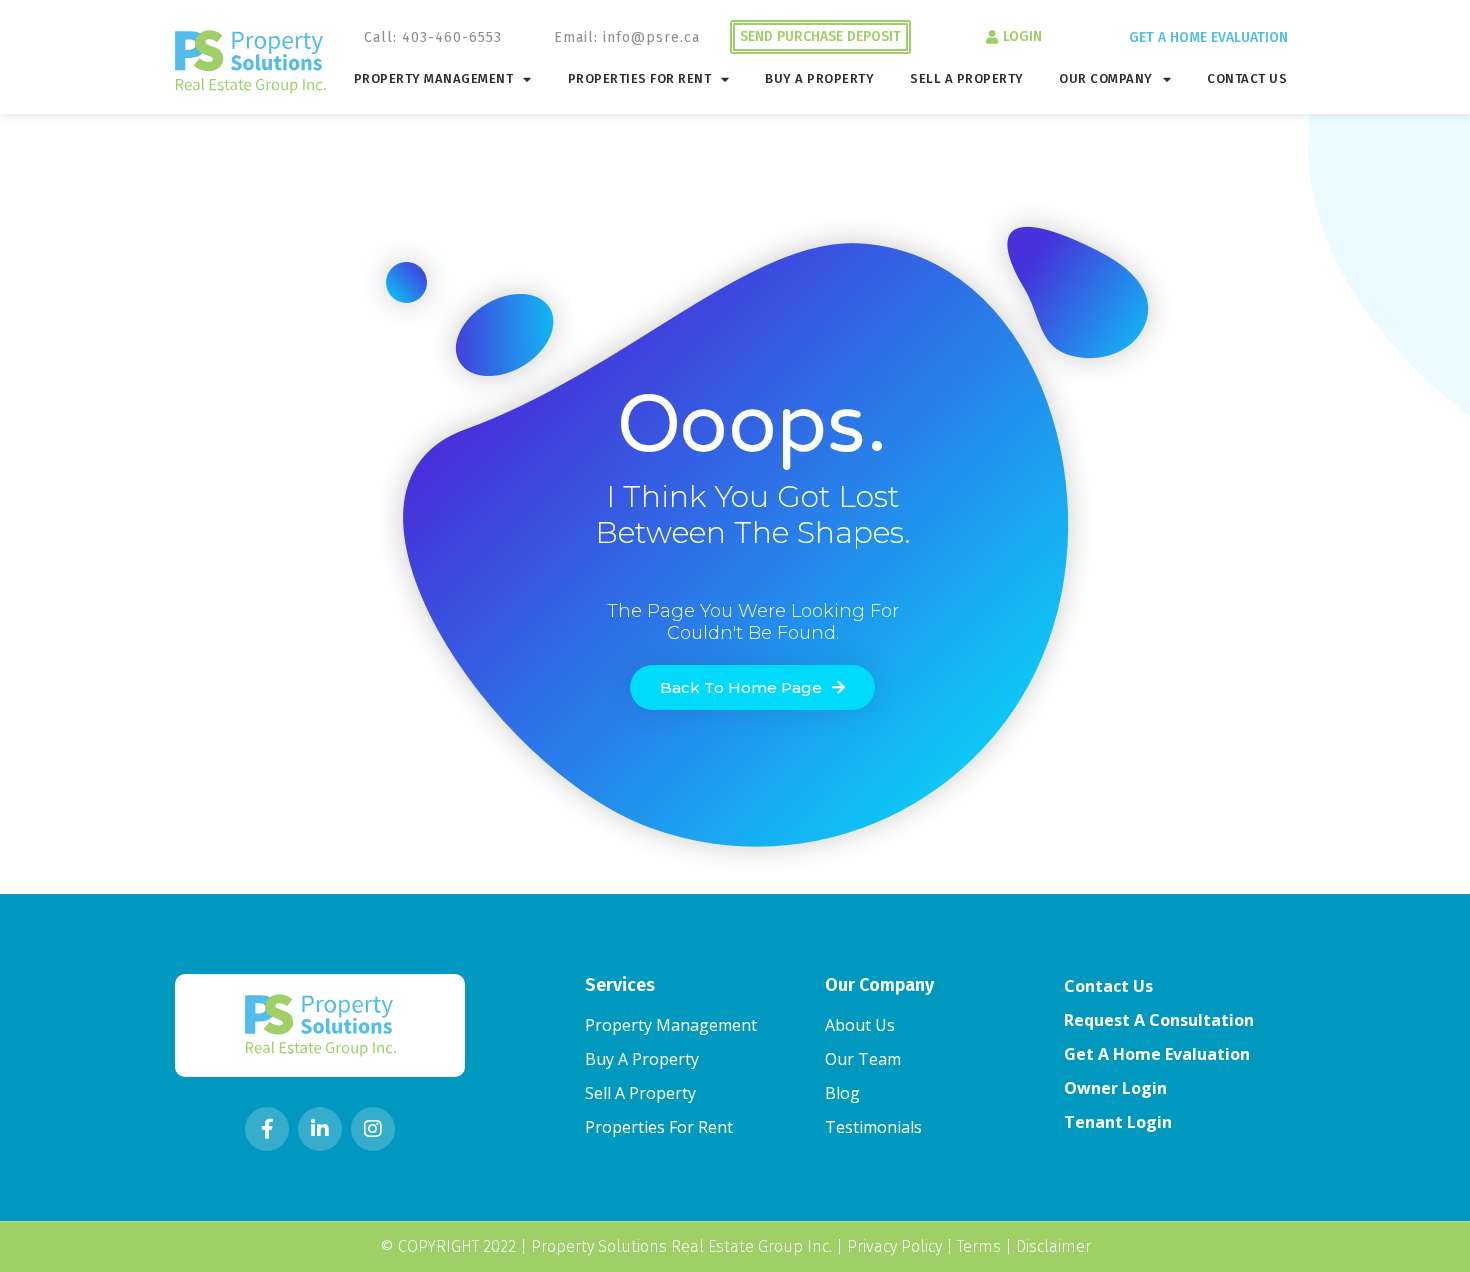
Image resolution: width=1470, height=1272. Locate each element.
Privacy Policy (894, 1246)
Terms (979, 1246)
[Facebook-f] (267, 1129)
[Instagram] (373, 1129)
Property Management (434, 78)
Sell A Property (967, 78)
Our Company (1106, 78)
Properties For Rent (640, 78)
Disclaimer (1053, 1246)
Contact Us (1247, 78)
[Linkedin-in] (320, 1129)
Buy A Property (819, 78)
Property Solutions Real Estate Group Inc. (681, 1246)
